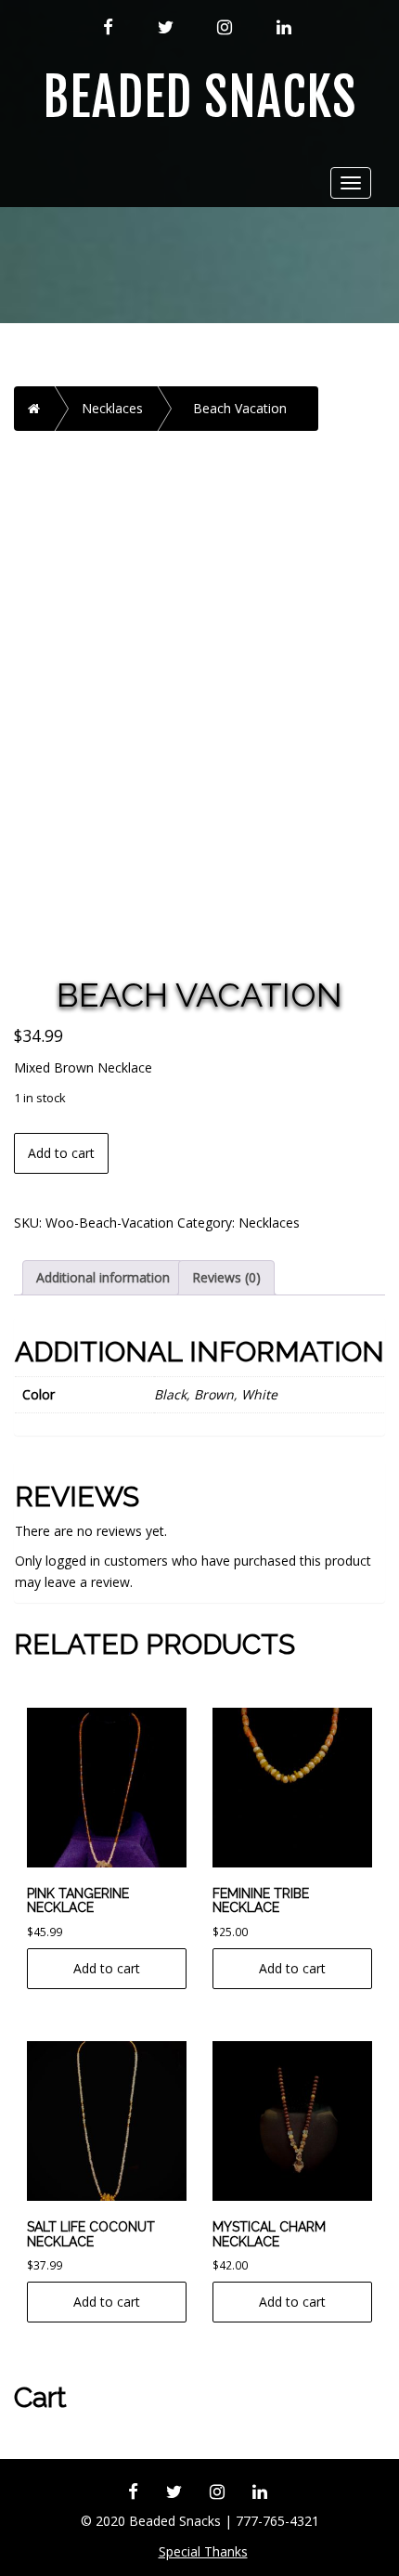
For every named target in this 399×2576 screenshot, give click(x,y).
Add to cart (61, 1153)
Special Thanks (203, 2551)
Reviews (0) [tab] (226, 1277)
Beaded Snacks (199, 98)
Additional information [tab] (103, 1277)
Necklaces (112, 408)
